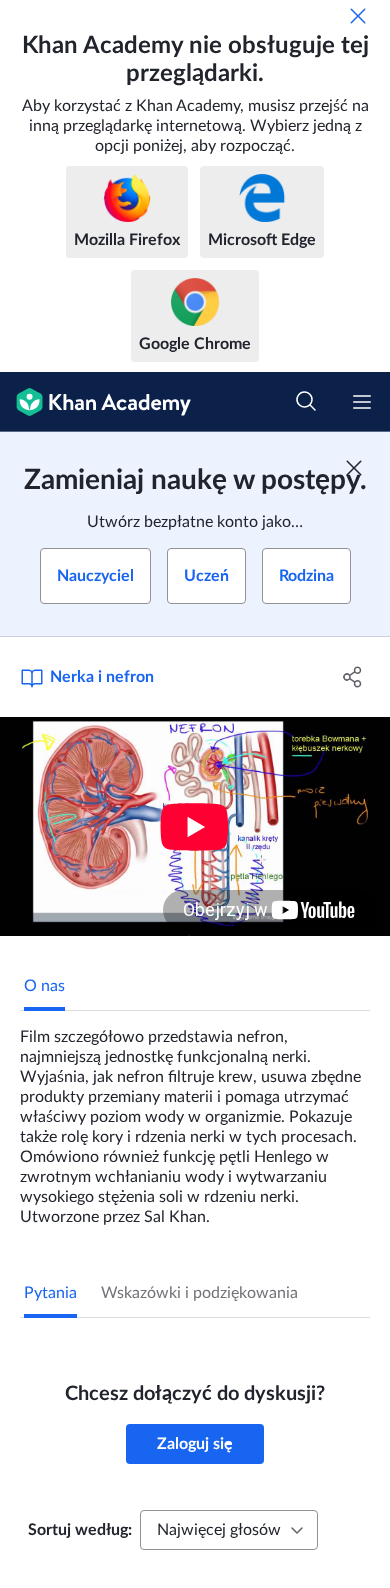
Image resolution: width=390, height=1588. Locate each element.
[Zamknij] (358, 16)
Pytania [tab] (50, 1293)
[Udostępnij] (352, 677)
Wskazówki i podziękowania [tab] (199, 1293)
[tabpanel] (195, 1119)
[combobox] (229, 1530)
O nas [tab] (44, 986)
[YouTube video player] (195, 826)
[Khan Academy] (95, 402)
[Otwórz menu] (362, 402)
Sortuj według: (80, 1530)
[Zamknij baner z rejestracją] (354, 468)
